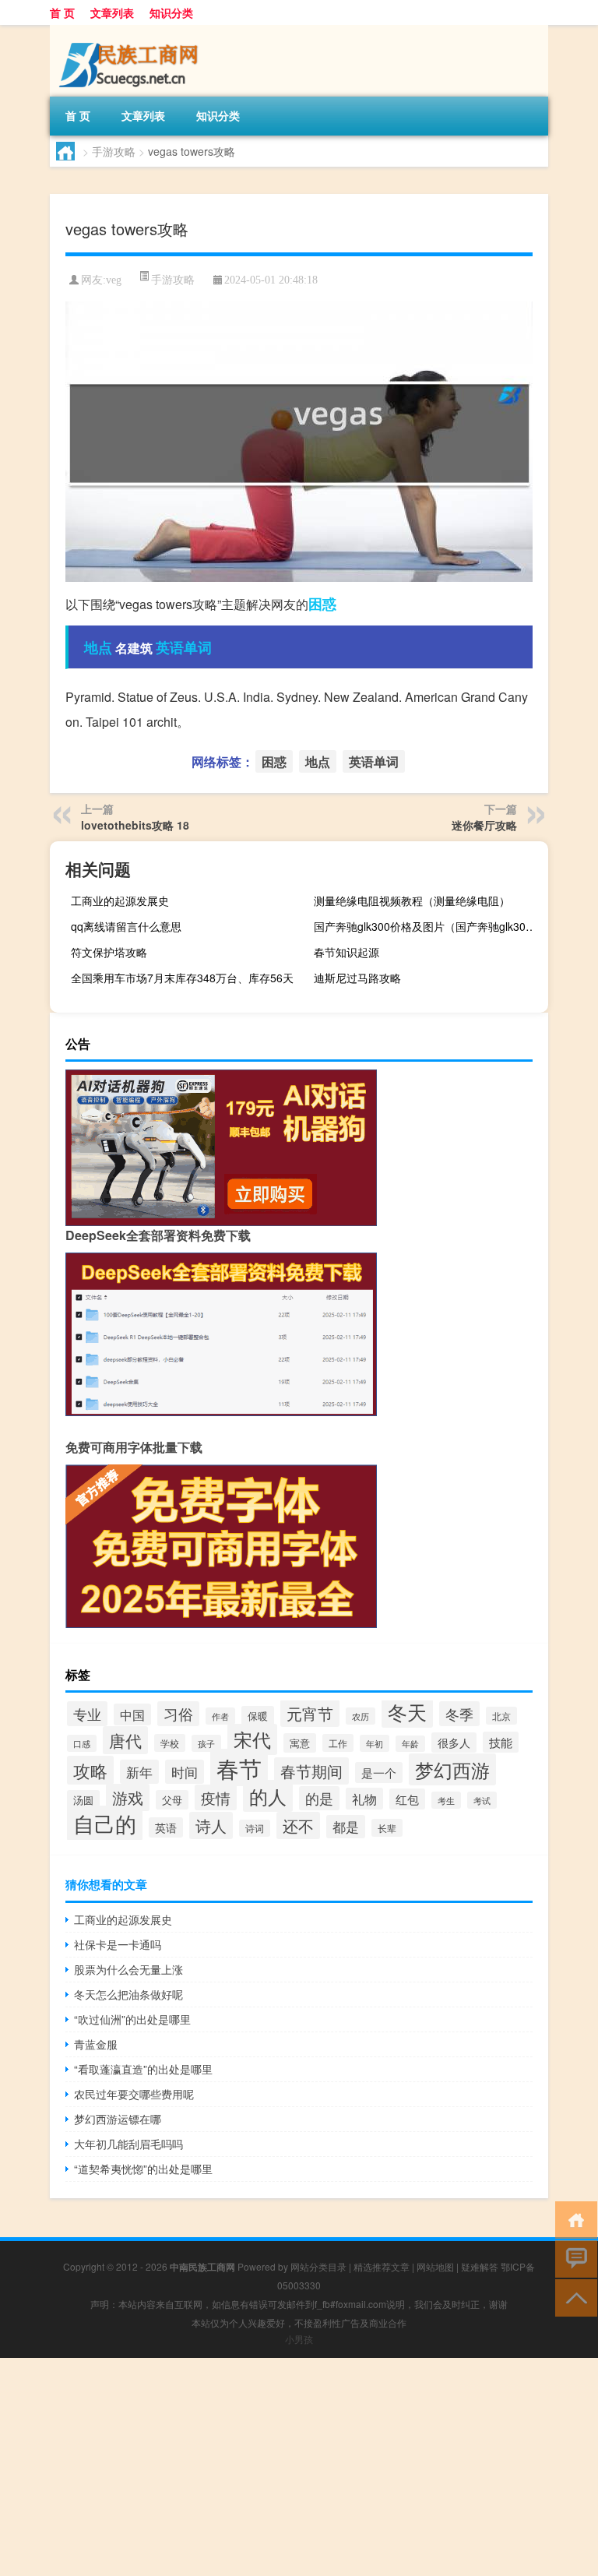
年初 (375, 1743)
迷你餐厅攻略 (484, 825)
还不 (298, 1825)
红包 (407, 1799)
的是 (319, 1798)
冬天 (407, 1712)
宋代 (252, 1739)
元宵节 (310, 1713)
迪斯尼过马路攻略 (357, 978)
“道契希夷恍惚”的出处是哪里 (143, 2169)
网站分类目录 (318, 2266)
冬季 (459, 1714)
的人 (268, 1796)
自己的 (105, 1823)
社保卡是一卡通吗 (118, 1944)
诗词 (255, 1828)
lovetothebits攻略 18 (135, 825)
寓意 (300, 1743)
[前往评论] (573, 2258)
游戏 (128, 1797)
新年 (139, 1772)
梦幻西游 (452, 1769)
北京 (501, 1716)
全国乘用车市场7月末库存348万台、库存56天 (182, 978)
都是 (346, 1827)
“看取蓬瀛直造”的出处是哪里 (143, 2069)
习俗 (178, 1714)
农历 (361, 1716)
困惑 (322, 604)
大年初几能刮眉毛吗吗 (128, 2144)
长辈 (387, 1828)
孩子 (206, 1743)
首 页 (62, 12)
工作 (338, 1743)
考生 (446, 1800)
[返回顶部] (573, 2297)
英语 (166, 1827)
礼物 (364, 1799)
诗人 (211, 1825)
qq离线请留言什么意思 (126, 926)
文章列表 (112, 12)
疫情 (216, 1797)
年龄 (410, 1744)
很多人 (454, 1743)
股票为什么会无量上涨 (128, 1969)
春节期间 (311, 1771)
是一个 (379, 1773)
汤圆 (83, 1800)
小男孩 (299, 2339)
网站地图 (435, 2266)
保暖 (258, 1716)
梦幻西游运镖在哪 (118, 2119)
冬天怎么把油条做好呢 (128, 1994)
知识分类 (171, 12)
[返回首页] (573, 2219)
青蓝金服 (96, 2044)
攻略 (90, 1770)
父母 (172, 1800)
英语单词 (184, 647)
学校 (170, 1743)
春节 (239, 1767)
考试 (482, 1800)
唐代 (125, 1740)
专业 (87, 1714)
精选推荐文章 (382, 2266)
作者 (220, 1716)
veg (114, 280)
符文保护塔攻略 (109, 952)
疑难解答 (480, 2266)
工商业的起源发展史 (120, 900)
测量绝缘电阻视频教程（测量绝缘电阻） (412, 900)
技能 (501, 1742)
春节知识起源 (346, 952)
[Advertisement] (299, 2467)
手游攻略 (114, 151)
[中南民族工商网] (132, 30)
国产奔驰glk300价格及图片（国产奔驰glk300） (428, 926)
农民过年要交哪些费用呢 (134, 2094)
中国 (132, 1714)
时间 (185, 1772)
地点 (98, 647)
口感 (82, 1743)
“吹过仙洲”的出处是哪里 (132, 2019)
